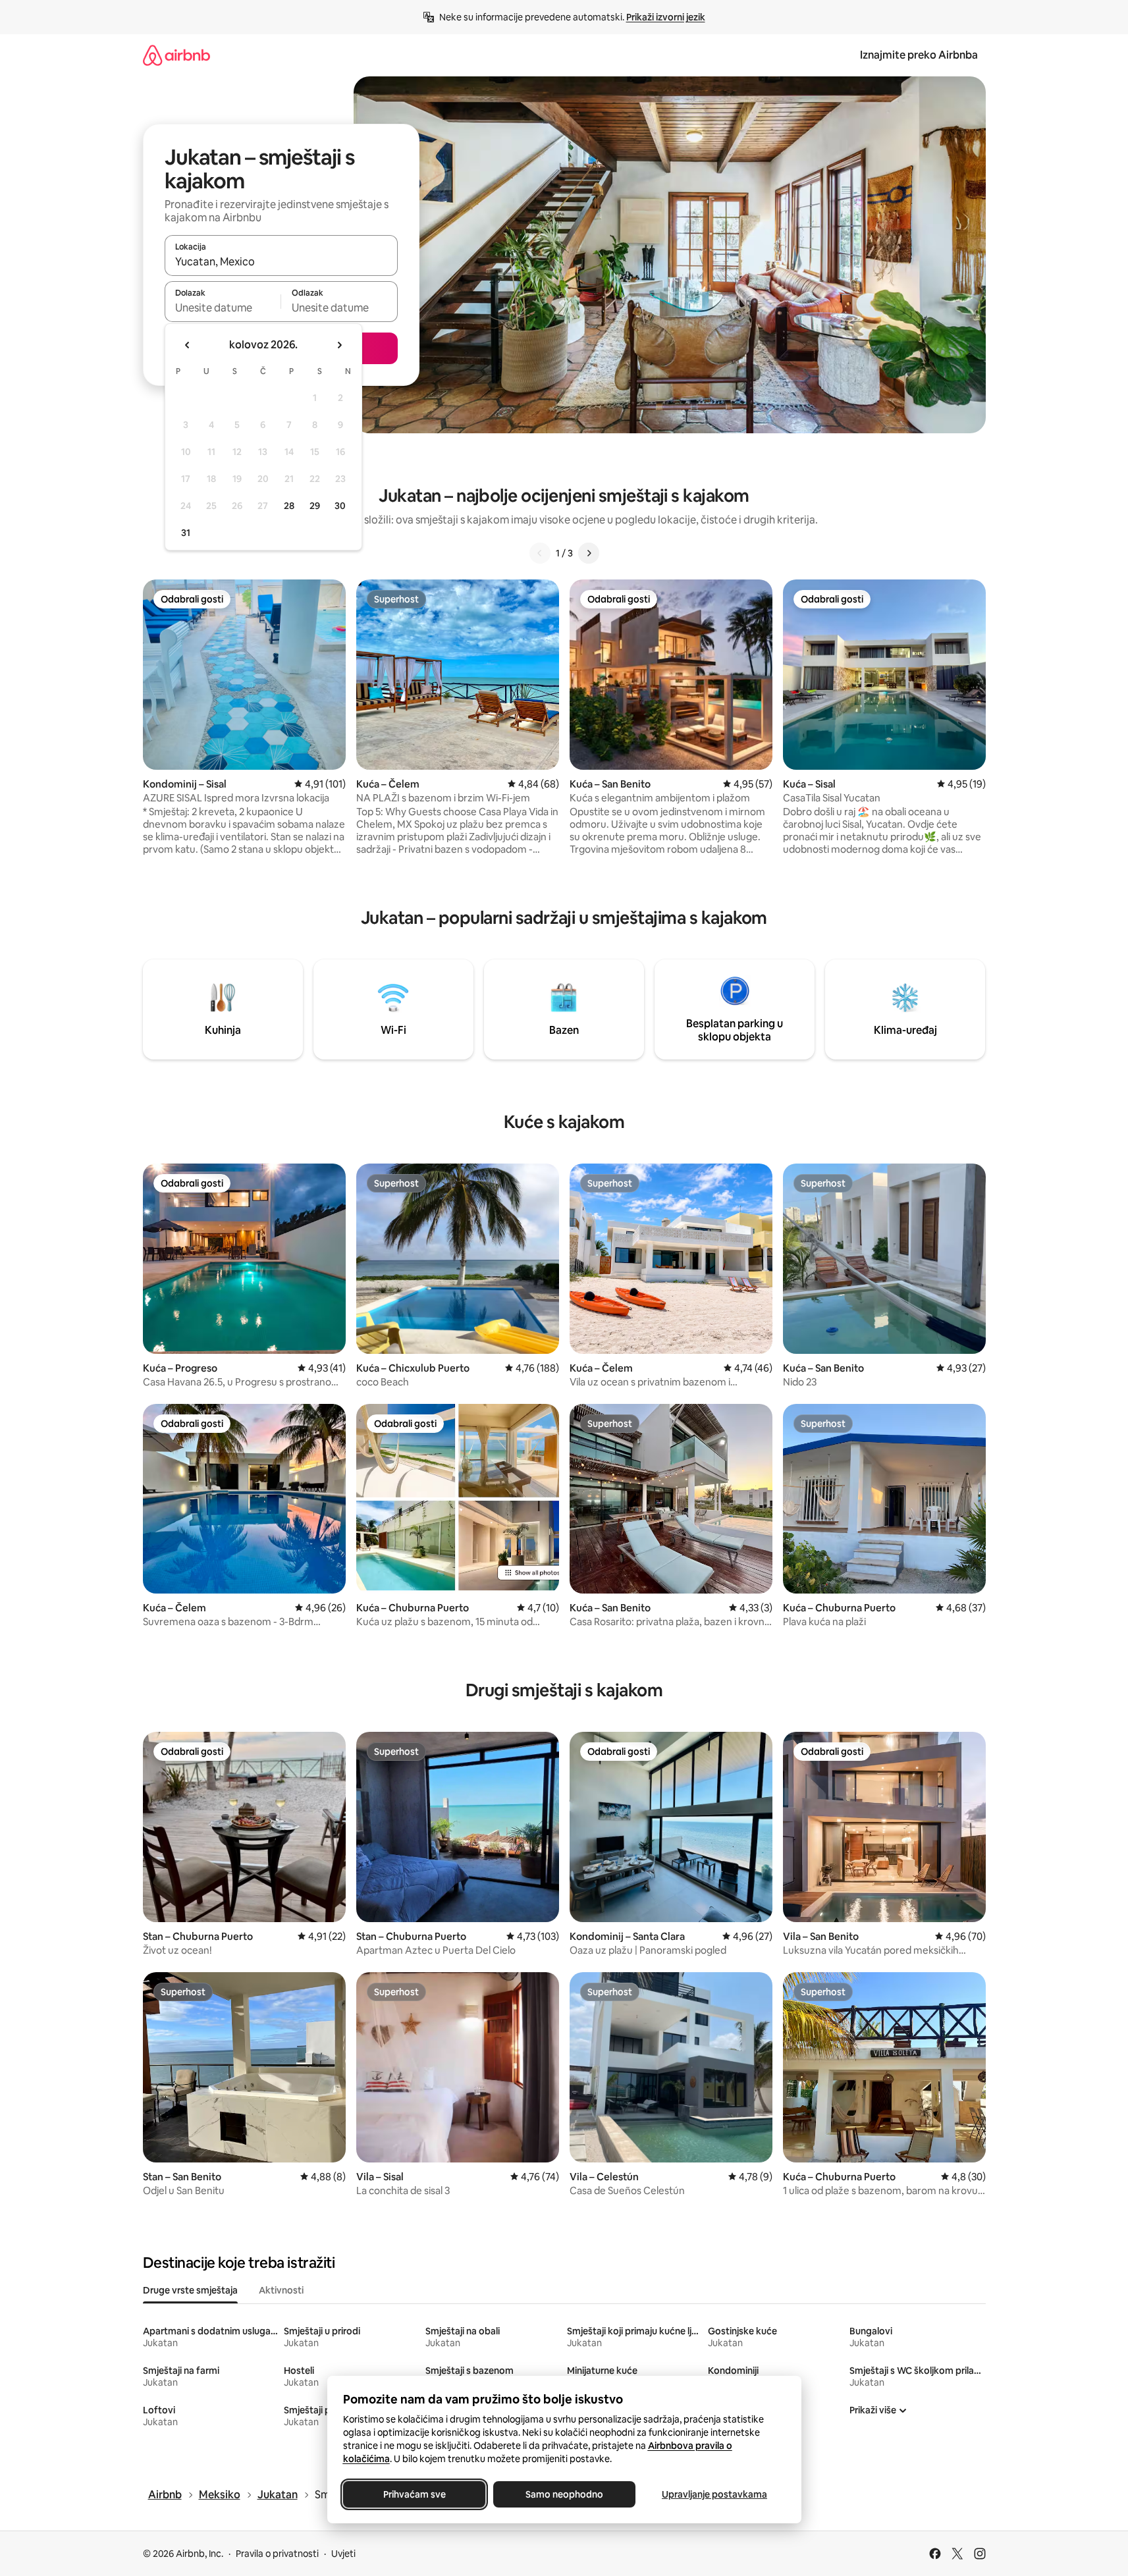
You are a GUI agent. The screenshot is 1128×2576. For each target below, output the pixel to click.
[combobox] (281, 261)
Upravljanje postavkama (714, 2494)
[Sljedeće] (589, 553)
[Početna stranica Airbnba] (176, 55)
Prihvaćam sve (414, 2494)
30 (340, 506)
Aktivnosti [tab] (281, 2290)
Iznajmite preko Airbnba (919, 55)
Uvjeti (343, 2554)
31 (186, 533)
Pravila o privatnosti (277, 2554)
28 (289, 506)
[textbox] (223, 308)
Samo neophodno (564, 2494)
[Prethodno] (540, 553)
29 (315, 506)
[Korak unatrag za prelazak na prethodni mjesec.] (188, 345)
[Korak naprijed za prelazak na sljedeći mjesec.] (339, 345)
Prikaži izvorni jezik (666, 17)
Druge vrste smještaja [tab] (190, 2290)
